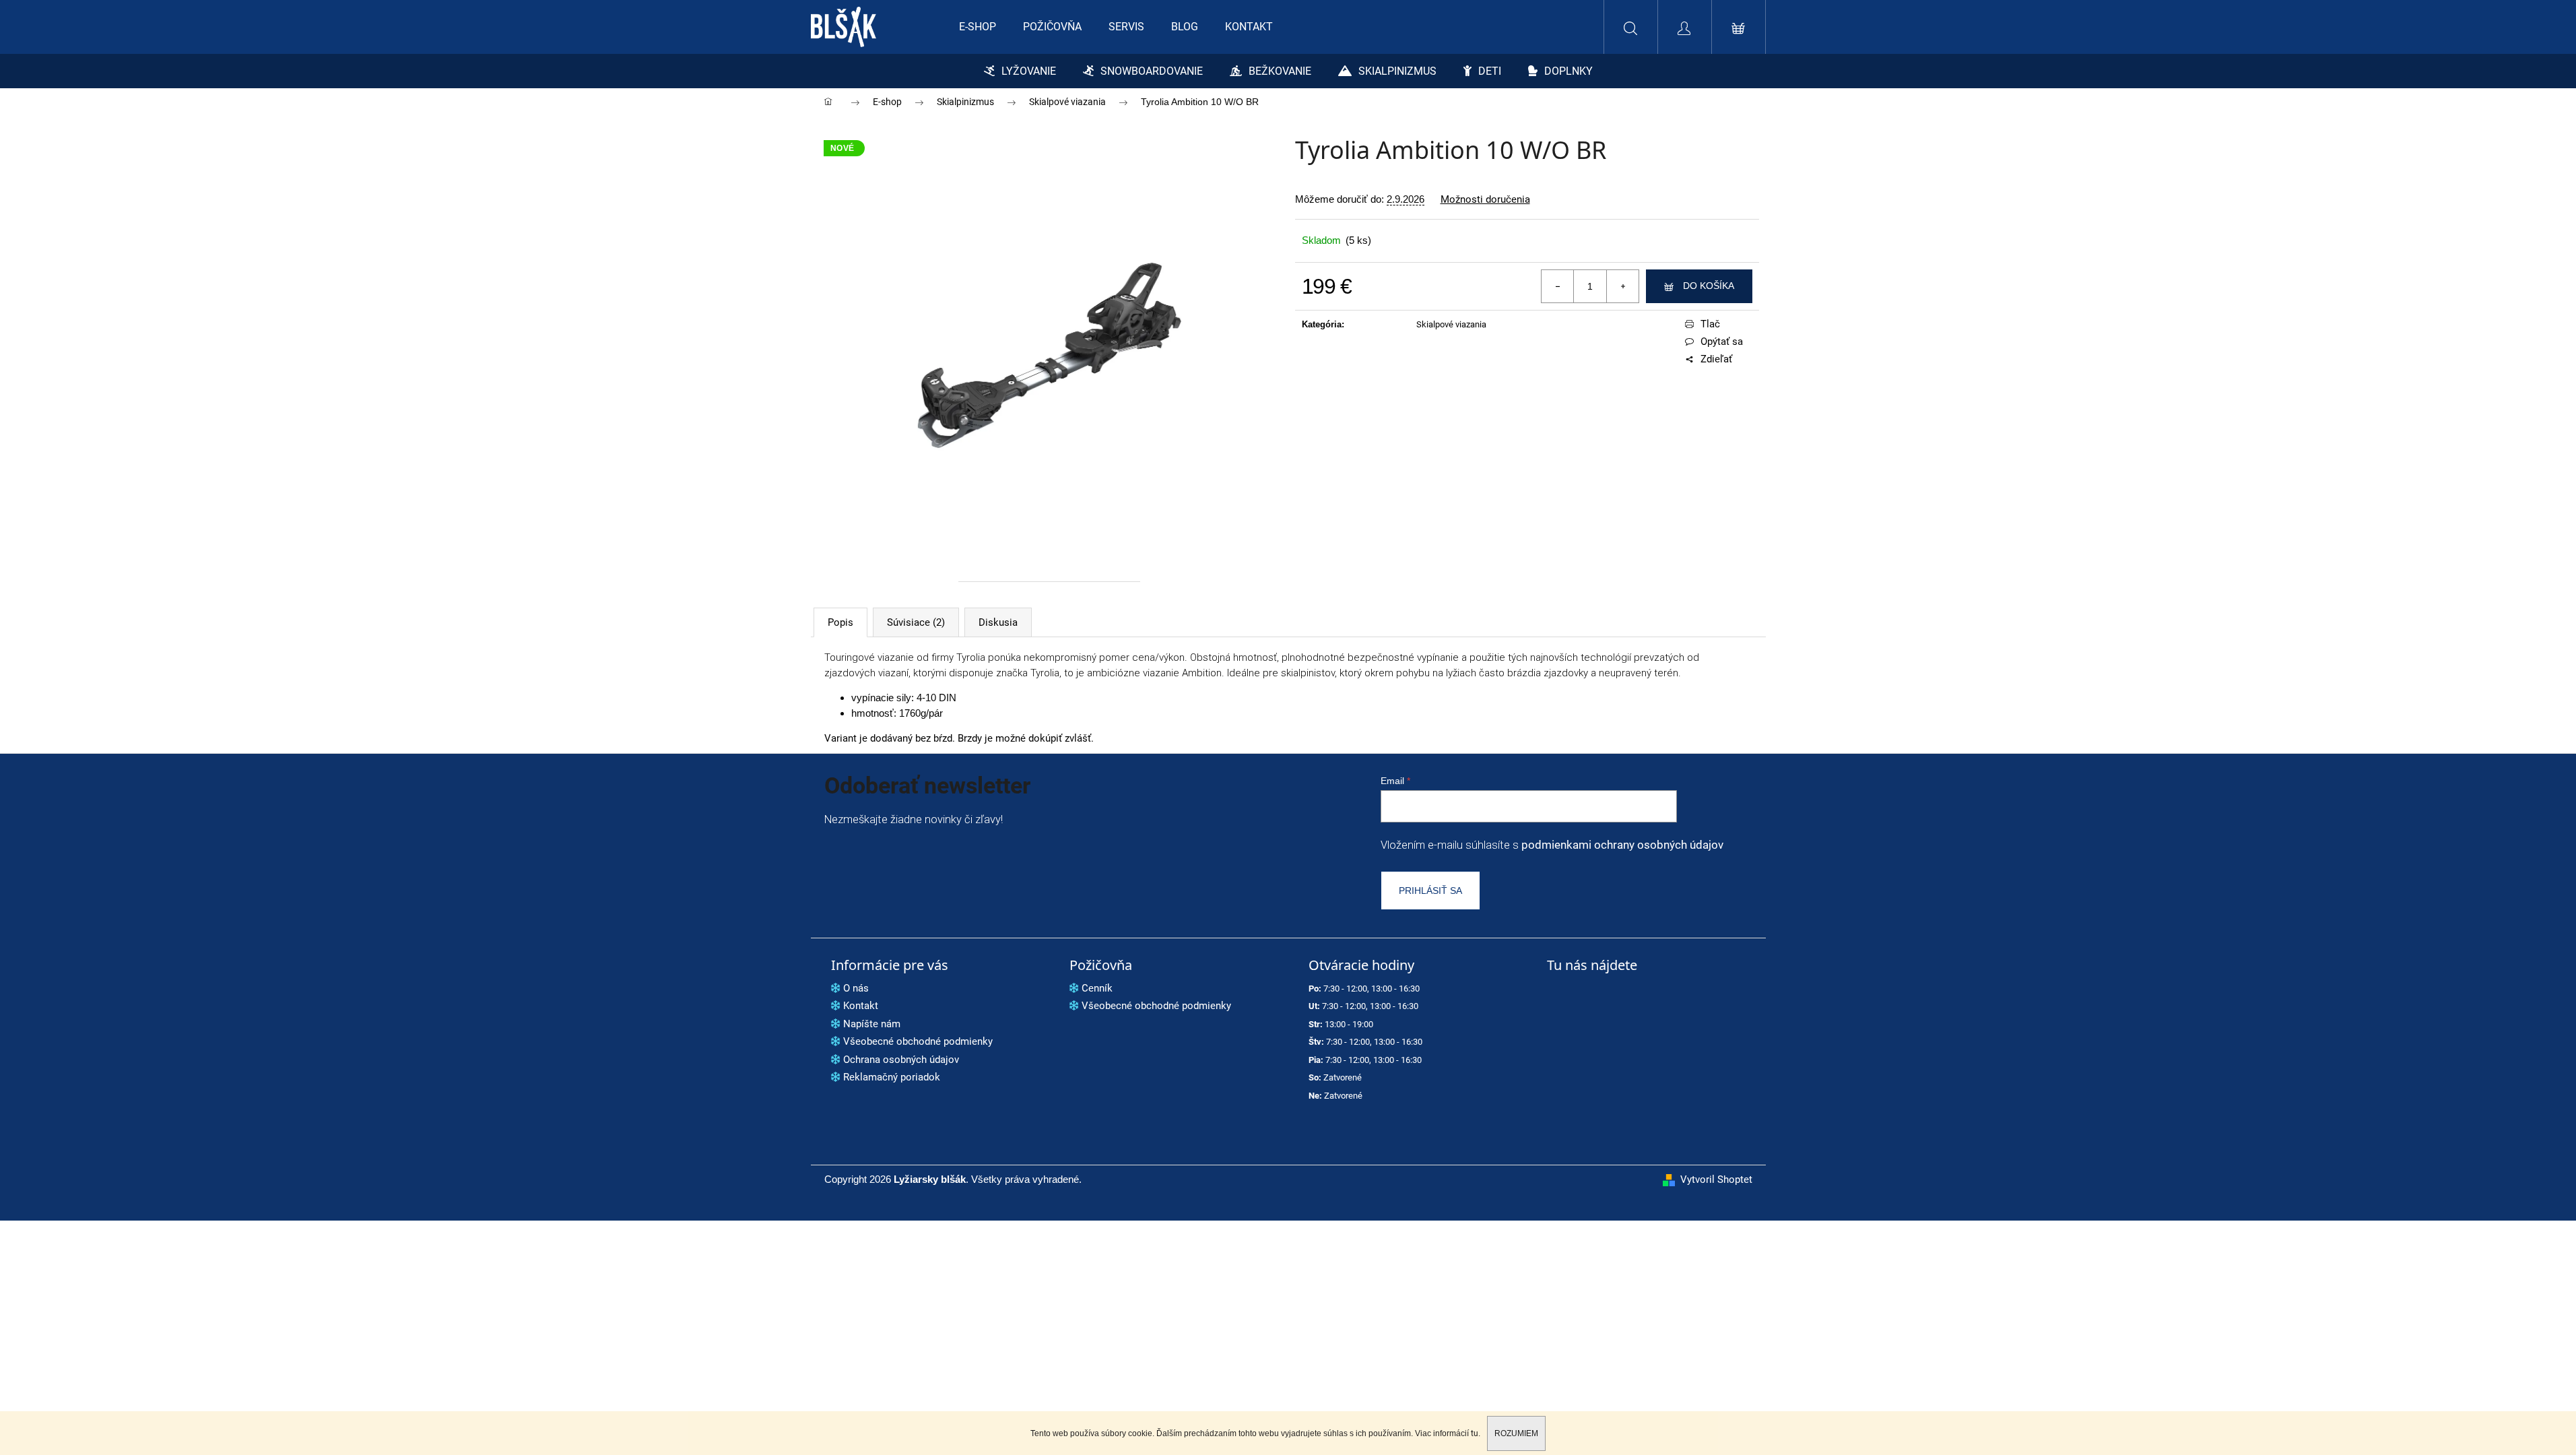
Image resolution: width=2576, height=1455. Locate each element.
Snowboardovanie (1152, 71)
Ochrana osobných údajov (901, 1060)
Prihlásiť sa (1430, 891)
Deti (1490, 71)
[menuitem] (978, 27)
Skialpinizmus (1397, 71)
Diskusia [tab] (998, 622)
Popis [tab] (840, 622)
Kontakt (861, 1006)
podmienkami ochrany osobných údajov (1622, 845)
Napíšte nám (872, 1024)
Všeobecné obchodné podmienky (918, 1041)
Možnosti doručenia (1485, 200)
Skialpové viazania (1451, 324)
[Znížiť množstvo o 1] (1558, 286)
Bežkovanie (1280, 71)
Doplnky (1568, 71)
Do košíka (1709, 286)
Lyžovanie (1029, 71)
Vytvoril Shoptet (1716, 1179)
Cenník (1097, 988)
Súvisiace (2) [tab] (916, 622)
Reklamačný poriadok (892, 1077)
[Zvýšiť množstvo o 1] (1622, 286)
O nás (856, 988)
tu (1475, 1433)
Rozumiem (1516, 1433)
